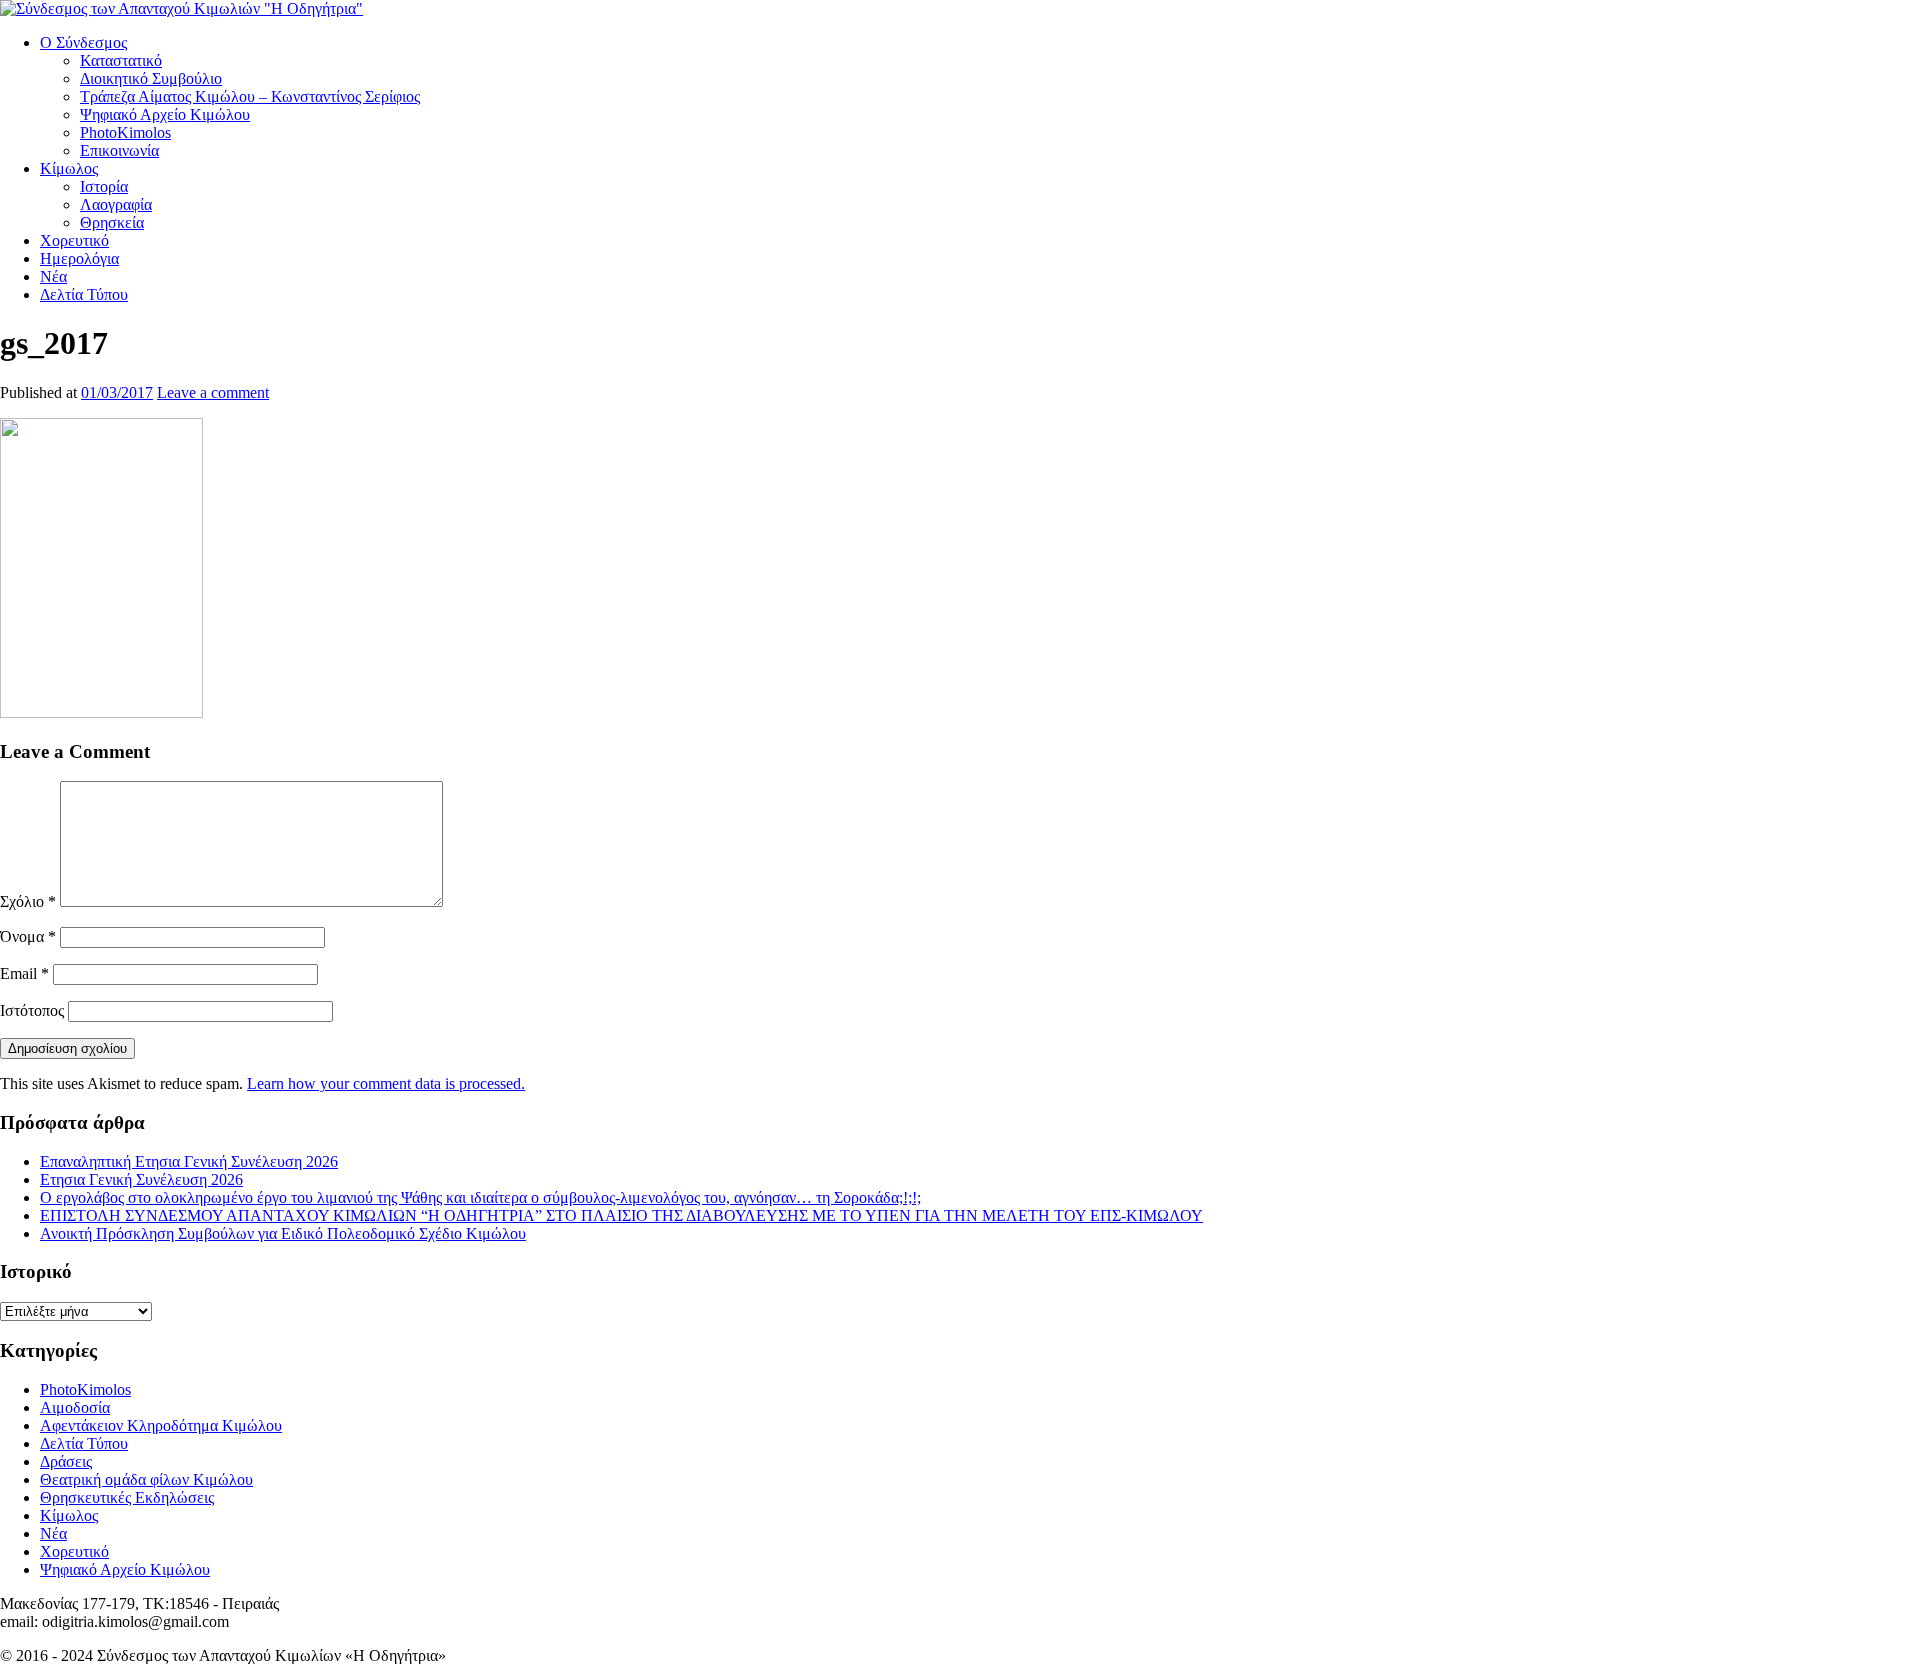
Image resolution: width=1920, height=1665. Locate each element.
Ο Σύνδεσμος (83, 42)
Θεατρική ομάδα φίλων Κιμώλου (146, 1479)
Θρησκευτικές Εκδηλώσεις (127, 1497)
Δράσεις (66, 1461)
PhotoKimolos (125, 132)
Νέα (53, 276)
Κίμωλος (69, 168)
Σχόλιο (28, 901)
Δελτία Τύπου (84, 294)
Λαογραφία (116, 204)
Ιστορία (104, 186)
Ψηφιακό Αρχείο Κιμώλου (165, 114)
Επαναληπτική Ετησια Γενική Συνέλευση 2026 (189, 1161)
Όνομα (28, 936)
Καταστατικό (121, 60)
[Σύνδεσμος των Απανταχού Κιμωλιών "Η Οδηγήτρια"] (181, 8)
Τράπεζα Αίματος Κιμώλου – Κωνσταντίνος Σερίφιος (250, 96)
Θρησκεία (112, 222)
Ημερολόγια (79, 258)
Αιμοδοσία (75, 1407)
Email (24, 973)
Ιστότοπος (32, 1010)
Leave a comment (213, 392)
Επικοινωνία (119, 150)
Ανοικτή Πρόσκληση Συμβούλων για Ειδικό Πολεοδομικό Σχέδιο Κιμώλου (283, 1233)
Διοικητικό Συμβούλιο (151, 78)
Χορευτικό (74, 240)
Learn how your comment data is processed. (386, 1083)
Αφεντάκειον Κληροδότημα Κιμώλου (161, 1425)
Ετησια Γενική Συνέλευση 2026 (141, 1179)
